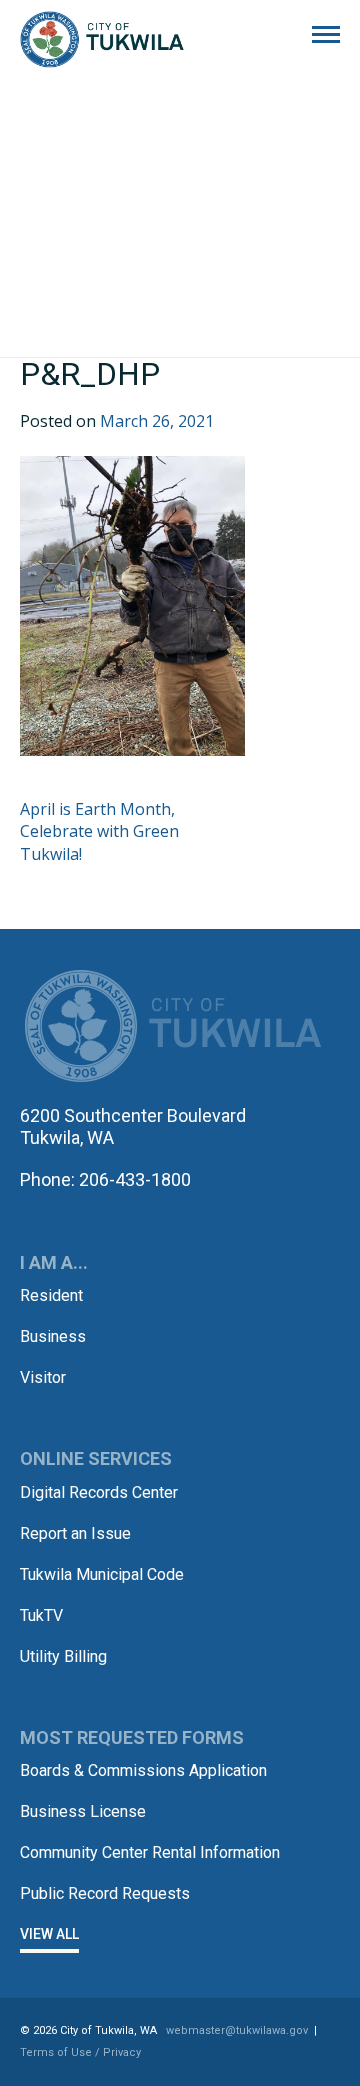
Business (53, 1336)
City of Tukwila (102, 40)
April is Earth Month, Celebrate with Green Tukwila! (99, 831)
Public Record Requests (105, 1893)
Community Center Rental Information (150, 1852)
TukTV (41, 1615)
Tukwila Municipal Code (102, 1574)
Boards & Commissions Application (143, 1770)
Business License (83, 1811)
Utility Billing (63, 1656)
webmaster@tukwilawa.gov (237, 2030)
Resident (51, 1295)
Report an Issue (75, 1533)
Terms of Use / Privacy (80, 2052)
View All (49, 1934)
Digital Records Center (99, 1492)
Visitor (43, 1377)
